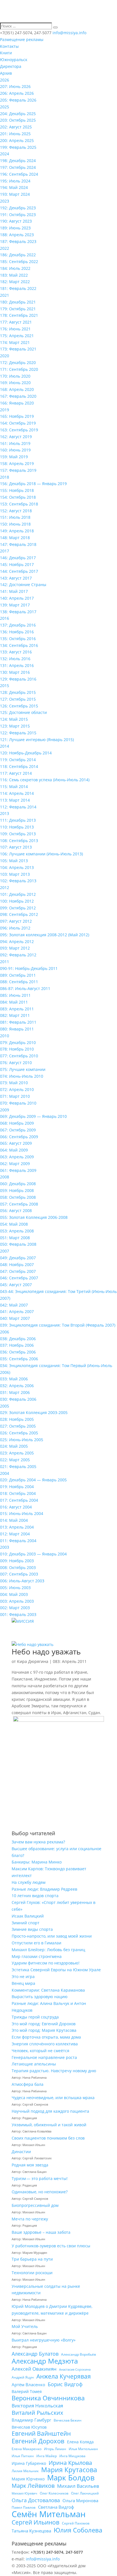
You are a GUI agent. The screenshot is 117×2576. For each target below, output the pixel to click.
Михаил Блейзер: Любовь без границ (48, 1950)
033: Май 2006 (14, 1379)
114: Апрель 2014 (17, 793)
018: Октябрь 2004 (18, 1493)
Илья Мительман (83, 2449)
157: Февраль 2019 (18, 470)
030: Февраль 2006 (18, 1399)
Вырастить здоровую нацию (40, 1997)
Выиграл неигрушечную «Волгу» (44, 2340)
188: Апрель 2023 (17, 235)
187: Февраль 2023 (18, 241)
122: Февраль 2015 (18, 733)
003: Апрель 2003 (17, 1601)
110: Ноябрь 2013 (17, 827)
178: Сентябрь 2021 (19, 315)
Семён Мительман (49, 2514)
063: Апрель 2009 (17, 1157)
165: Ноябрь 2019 (17, 416)
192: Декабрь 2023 (18, 208)
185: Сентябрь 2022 (19, 262)
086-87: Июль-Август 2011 (25, 988)
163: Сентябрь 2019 (19, 430)
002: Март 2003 (15, 1608)
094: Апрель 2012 (17, 941)
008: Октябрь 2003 (18, 1567)
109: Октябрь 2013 (18, 834)
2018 (5, 477)
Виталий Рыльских (37, 2413)
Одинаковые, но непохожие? (40, 2192)
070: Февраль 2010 (18, 1103)
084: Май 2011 (14, 1002)
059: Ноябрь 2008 (17, 1190)
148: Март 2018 (15, 538)
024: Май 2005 (14, 1446)
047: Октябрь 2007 (18, 1271)
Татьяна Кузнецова (31, 2531)
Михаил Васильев (78, 2486)
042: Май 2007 (14, 1305)
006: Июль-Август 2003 (22, 1581)
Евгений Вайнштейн (41, 2434)
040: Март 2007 (15, 1318)
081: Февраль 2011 (18, 1022)
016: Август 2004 (16, 1507)
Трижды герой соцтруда (35, 2017)
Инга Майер (47, 2456)
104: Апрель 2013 (17, 867)
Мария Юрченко (28, 2479)
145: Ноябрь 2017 (17, 564)
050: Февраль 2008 (18, 1244)
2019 (5, 410)
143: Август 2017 (16, 578)
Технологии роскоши (32, 2273)
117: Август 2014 (16, 773)
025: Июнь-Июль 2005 (22, 1440)
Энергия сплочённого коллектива (45, 2044)
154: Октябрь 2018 (18, 497)
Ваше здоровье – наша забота (41, 2232)
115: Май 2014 (14, 786)
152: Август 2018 (16, 511)
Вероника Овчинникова (48, 2398)
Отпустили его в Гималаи (36, 1943)
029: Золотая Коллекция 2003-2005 (34, 1412)
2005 (5, 1406)
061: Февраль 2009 (18, 1170)
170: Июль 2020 (15, 376)
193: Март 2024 (15, 194)
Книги (6, 53)
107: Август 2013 (16, 847)
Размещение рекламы (22, 39)
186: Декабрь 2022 (18, 255)
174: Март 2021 (15, 342)
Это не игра (23, 1976)
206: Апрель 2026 (17, 93)
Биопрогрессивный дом (35, 2205)
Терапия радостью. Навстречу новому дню (54, 2071)
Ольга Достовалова (36, 2500)
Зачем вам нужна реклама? (38, 1842)
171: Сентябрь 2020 (19, 369)
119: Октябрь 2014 (18, 760)
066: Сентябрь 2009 (19, 1137)
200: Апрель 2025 (17, 140)
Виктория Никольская (37, 2406)
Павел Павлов (24, 2507)
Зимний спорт (26, 1923)
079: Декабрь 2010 (18, 1042)
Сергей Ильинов (35, 2523)
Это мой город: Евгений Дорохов (44, 2024)
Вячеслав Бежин (68, 2420)
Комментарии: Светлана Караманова (48, 1990)
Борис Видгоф (65, 2384)
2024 (5, 154)
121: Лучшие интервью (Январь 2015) (37, 740)
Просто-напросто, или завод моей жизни (52, 1936)
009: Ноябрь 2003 (17, 1561)
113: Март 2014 (15, 800)
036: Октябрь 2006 (18, 1352)
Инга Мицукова (72, 2456)
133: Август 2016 (16, 652)
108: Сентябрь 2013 (19, 841)
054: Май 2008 (14, 1224)
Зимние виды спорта (32, 1929)
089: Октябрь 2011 (18, 975)
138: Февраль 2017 (18, 612)
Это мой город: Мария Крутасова (44, 2030)
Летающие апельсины (34, 2064)
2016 (5, 618)
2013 (5, 813)
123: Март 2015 (15, 726)
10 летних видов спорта (35, 1896)
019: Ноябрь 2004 (17, 1487)
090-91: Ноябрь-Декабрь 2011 (29, 968)
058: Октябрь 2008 (18, 1197)
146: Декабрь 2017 (18, 558)
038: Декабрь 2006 (18, 1339)
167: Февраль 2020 (18, 396)
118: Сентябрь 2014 (19, 766)
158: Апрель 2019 (17, 463)
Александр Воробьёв (79, 2354)
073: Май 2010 (14, 1083)
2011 (5, 962)
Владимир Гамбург (31, 2420)
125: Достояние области (23, 712)
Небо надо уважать (46, 1652)
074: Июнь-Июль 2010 (22, 1076)
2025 (5, 107)
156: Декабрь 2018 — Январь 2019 (33, 484)
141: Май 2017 (14, 591)
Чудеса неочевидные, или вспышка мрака (53, 2098)
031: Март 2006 (15, 1392)
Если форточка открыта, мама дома (46, 2037)
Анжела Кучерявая (64, 2377)
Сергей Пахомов (76, 2523)
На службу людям (29, 1882)
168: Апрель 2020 (17, 389)
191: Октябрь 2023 (18, 215)
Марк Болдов (71, 2478)
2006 (5, 1332)
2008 (5, 1177)
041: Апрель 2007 (17, 1311)
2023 (5, 201)
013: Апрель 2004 (17, 1527)
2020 (5, 356)
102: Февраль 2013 (18, 881)
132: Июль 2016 (15, 659)
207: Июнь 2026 (15, 86)
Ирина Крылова (70, 2463)
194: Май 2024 (14, 187)
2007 (5, 1251)
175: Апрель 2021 (17, 336)
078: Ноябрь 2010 (17, 1049)
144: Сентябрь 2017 (19, 571)
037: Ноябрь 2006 (17, 1345)
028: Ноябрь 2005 (17, 1419)
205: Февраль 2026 (18, 100)
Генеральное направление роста (44, 2057)
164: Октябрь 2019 (18, 423)
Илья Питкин (23, 2456)
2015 (5, 686)
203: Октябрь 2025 (18, 120)
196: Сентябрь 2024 (19, 174)
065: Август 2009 (16, 1143)
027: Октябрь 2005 (18, 1426)
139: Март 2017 (15, 605)
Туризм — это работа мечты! (40, 2178)
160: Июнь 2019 (15, 450)
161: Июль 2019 (15, 443)
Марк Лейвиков (33, 2486)
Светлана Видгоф (56, 2507)
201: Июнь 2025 (15, 134)
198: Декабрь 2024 (18, 161)
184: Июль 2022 (15, 268)
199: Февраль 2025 (18, 147)
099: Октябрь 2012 (18, 908)
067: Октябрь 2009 (18, 1130)
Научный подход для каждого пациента (50, 2111)
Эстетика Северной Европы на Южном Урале (56, 1970)
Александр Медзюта (45, 2361)
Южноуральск (14, 60)
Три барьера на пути (32, 2259)
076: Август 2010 (16, 1063)
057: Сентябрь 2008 (19, 1204)
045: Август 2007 (16, 1285)
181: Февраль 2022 (18, 288)
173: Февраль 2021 (18, 349)
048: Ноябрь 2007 (17, 1265)
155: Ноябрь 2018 (17, 490)
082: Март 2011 (15, 1015)
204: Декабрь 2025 (18, 114)
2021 (5, 295)
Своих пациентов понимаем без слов (48, 2138)
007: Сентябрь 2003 (19, 1574)
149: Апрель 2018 (17, 531)
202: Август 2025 (16, 127)
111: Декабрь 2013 (18, 820)
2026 (5, 80)
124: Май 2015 (14, 719)
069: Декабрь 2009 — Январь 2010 (33, 1116)
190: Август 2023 (16, 221)
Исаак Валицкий (28, 1916)
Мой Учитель (25, 2326)
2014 (5, 746)
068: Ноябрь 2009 (17, 1123)
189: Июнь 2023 (15, 228)
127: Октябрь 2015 (18, 699)
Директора (11, 66)
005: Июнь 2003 (15, 1588)
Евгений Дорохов (38, 2441)
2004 (5, 1473)
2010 (5, 1036)
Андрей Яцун (23, 2377)
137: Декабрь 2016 (18, 625)
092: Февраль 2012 (18, 955)
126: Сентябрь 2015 (19, 706)
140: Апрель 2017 (17, 598)
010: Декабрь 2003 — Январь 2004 (33, 1554)
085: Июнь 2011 (15, 995)
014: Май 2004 (14, 1520)
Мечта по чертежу (30, 2219)
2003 (5, 1547)
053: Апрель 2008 (17, 1231)
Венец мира (23, 1983)
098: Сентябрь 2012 (19, 914)
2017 (5, 551)
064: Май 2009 (14, 1150)
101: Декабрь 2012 (18, 894)
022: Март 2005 (15, 1460)
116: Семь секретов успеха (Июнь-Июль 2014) (45, 780)
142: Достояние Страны (23, 585)
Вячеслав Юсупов (29, 2427)
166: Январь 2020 (17, 403)
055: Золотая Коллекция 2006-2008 (34, 1217)
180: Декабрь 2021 (18, 302)
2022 (5, 248)
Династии (21, 2152)
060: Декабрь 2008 (18, 1184)
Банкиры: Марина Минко (37, 1862)
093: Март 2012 (15, 948)
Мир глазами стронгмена (37, 1956)
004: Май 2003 (14, 1594)
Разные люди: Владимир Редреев (44, 1889)
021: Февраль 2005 (18, 1466)
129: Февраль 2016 (18, 679)
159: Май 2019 (14, 457)
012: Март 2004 (15, 1534)
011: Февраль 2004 (18, 1541)
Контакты (9, 46)
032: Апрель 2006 (17, 1386)
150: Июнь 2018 (15, 524)
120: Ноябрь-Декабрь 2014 (26, 753)
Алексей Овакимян (34, 2369)
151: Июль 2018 (15, 517)
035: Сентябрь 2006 (19, 1359)
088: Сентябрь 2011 (19, 982)
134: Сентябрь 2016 (19, 645)
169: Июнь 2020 (15, 383)
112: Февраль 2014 (18, 807)
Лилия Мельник (25, 2471)
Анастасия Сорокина (75, 2370)
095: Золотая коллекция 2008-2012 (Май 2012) (45, 935)
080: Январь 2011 (17, 1029)
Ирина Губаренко (29, 2463)
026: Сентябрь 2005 (19, 1433)
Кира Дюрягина (33, 1661)
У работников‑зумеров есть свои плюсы (51, 2246)
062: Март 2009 (15, 1164)
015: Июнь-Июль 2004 (22, 1513)
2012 (5, 887)
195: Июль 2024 (15, 181)
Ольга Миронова (80, 2500)
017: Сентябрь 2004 (19, 1500)
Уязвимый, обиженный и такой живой (49, 2125)
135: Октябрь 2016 (18, 639)
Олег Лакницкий (85, 2493)
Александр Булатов (35, 2354)
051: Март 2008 (15, 1238)
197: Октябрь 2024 (18, 167)
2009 (5, 1110)
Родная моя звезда (30, 2165)
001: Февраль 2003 (18, 1614)
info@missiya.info (43, 2559)
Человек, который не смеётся (40, 2051)
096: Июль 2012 (15, 928)
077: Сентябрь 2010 (19, 1056)
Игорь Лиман (55, 2449)
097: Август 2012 (16, 921)
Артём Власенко (28, 2385)
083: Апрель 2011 (17, 1009)
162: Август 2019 (16, 437)
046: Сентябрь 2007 (19, 1278)
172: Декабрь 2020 (18, 362)
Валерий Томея (27, 2391)
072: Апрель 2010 (17, 1089)
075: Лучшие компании (23, 1069)
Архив (6, 73)
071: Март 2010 (15, 1096)
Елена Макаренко (27, 2449)
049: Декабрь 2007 (18, 1258)
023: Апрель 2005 (17, 1453)
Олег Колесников (54, 2493)
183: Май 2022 (14, 275)
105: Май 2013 (14, 861)
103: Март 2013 (15, 874)
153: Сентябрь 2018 (19, 504)
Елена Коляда (80, 2442)
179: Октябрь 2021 (18, 309)
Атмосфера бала (28, 2084)
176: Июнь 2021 (15, 329)
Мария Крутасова (69, 2470)
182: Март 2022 (15, 282)
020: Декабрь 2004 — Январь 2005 (33, 1480)
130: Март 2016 (15, 672)
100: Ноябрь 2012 (17, 901)
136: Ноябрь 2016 (17, 632)
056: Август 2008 (16, 1210)
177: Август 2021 (16, 322)
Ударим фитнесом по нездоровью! (46, 1963)
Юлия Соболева (78, 2530)
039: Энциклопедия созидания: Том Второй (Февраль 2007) (58, 1325)
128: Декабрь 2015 (18, 692)
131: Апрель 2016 (17, 665)
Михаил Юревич (24, 2493)
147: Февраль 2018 (18, 544)
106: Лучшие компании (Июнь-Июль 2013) (41, 854)
